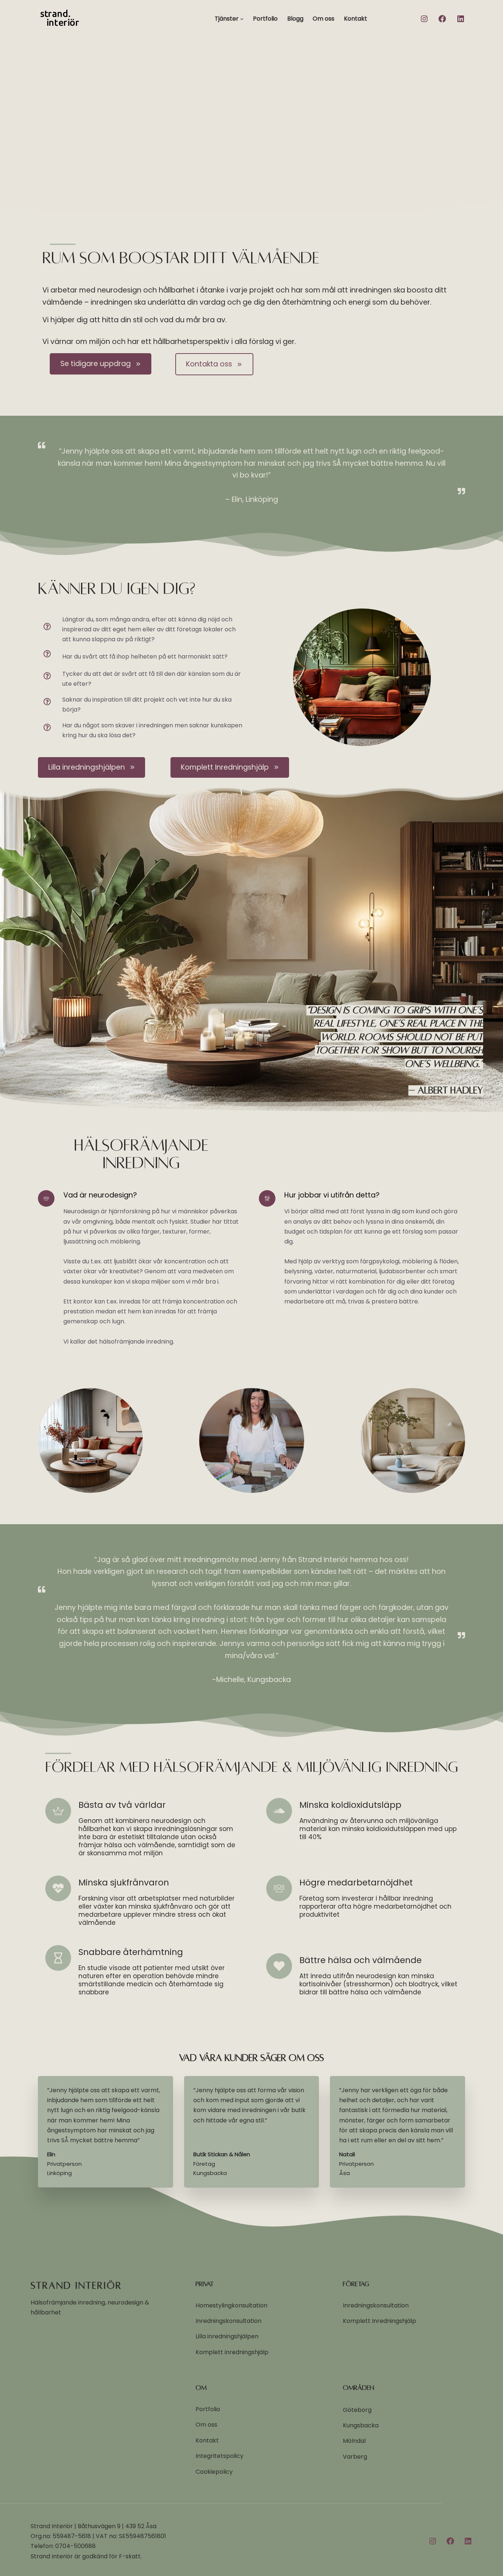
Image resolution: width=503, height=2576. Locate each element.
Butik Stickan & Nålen (222, 2154)
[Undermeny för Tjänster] (242, 19)
